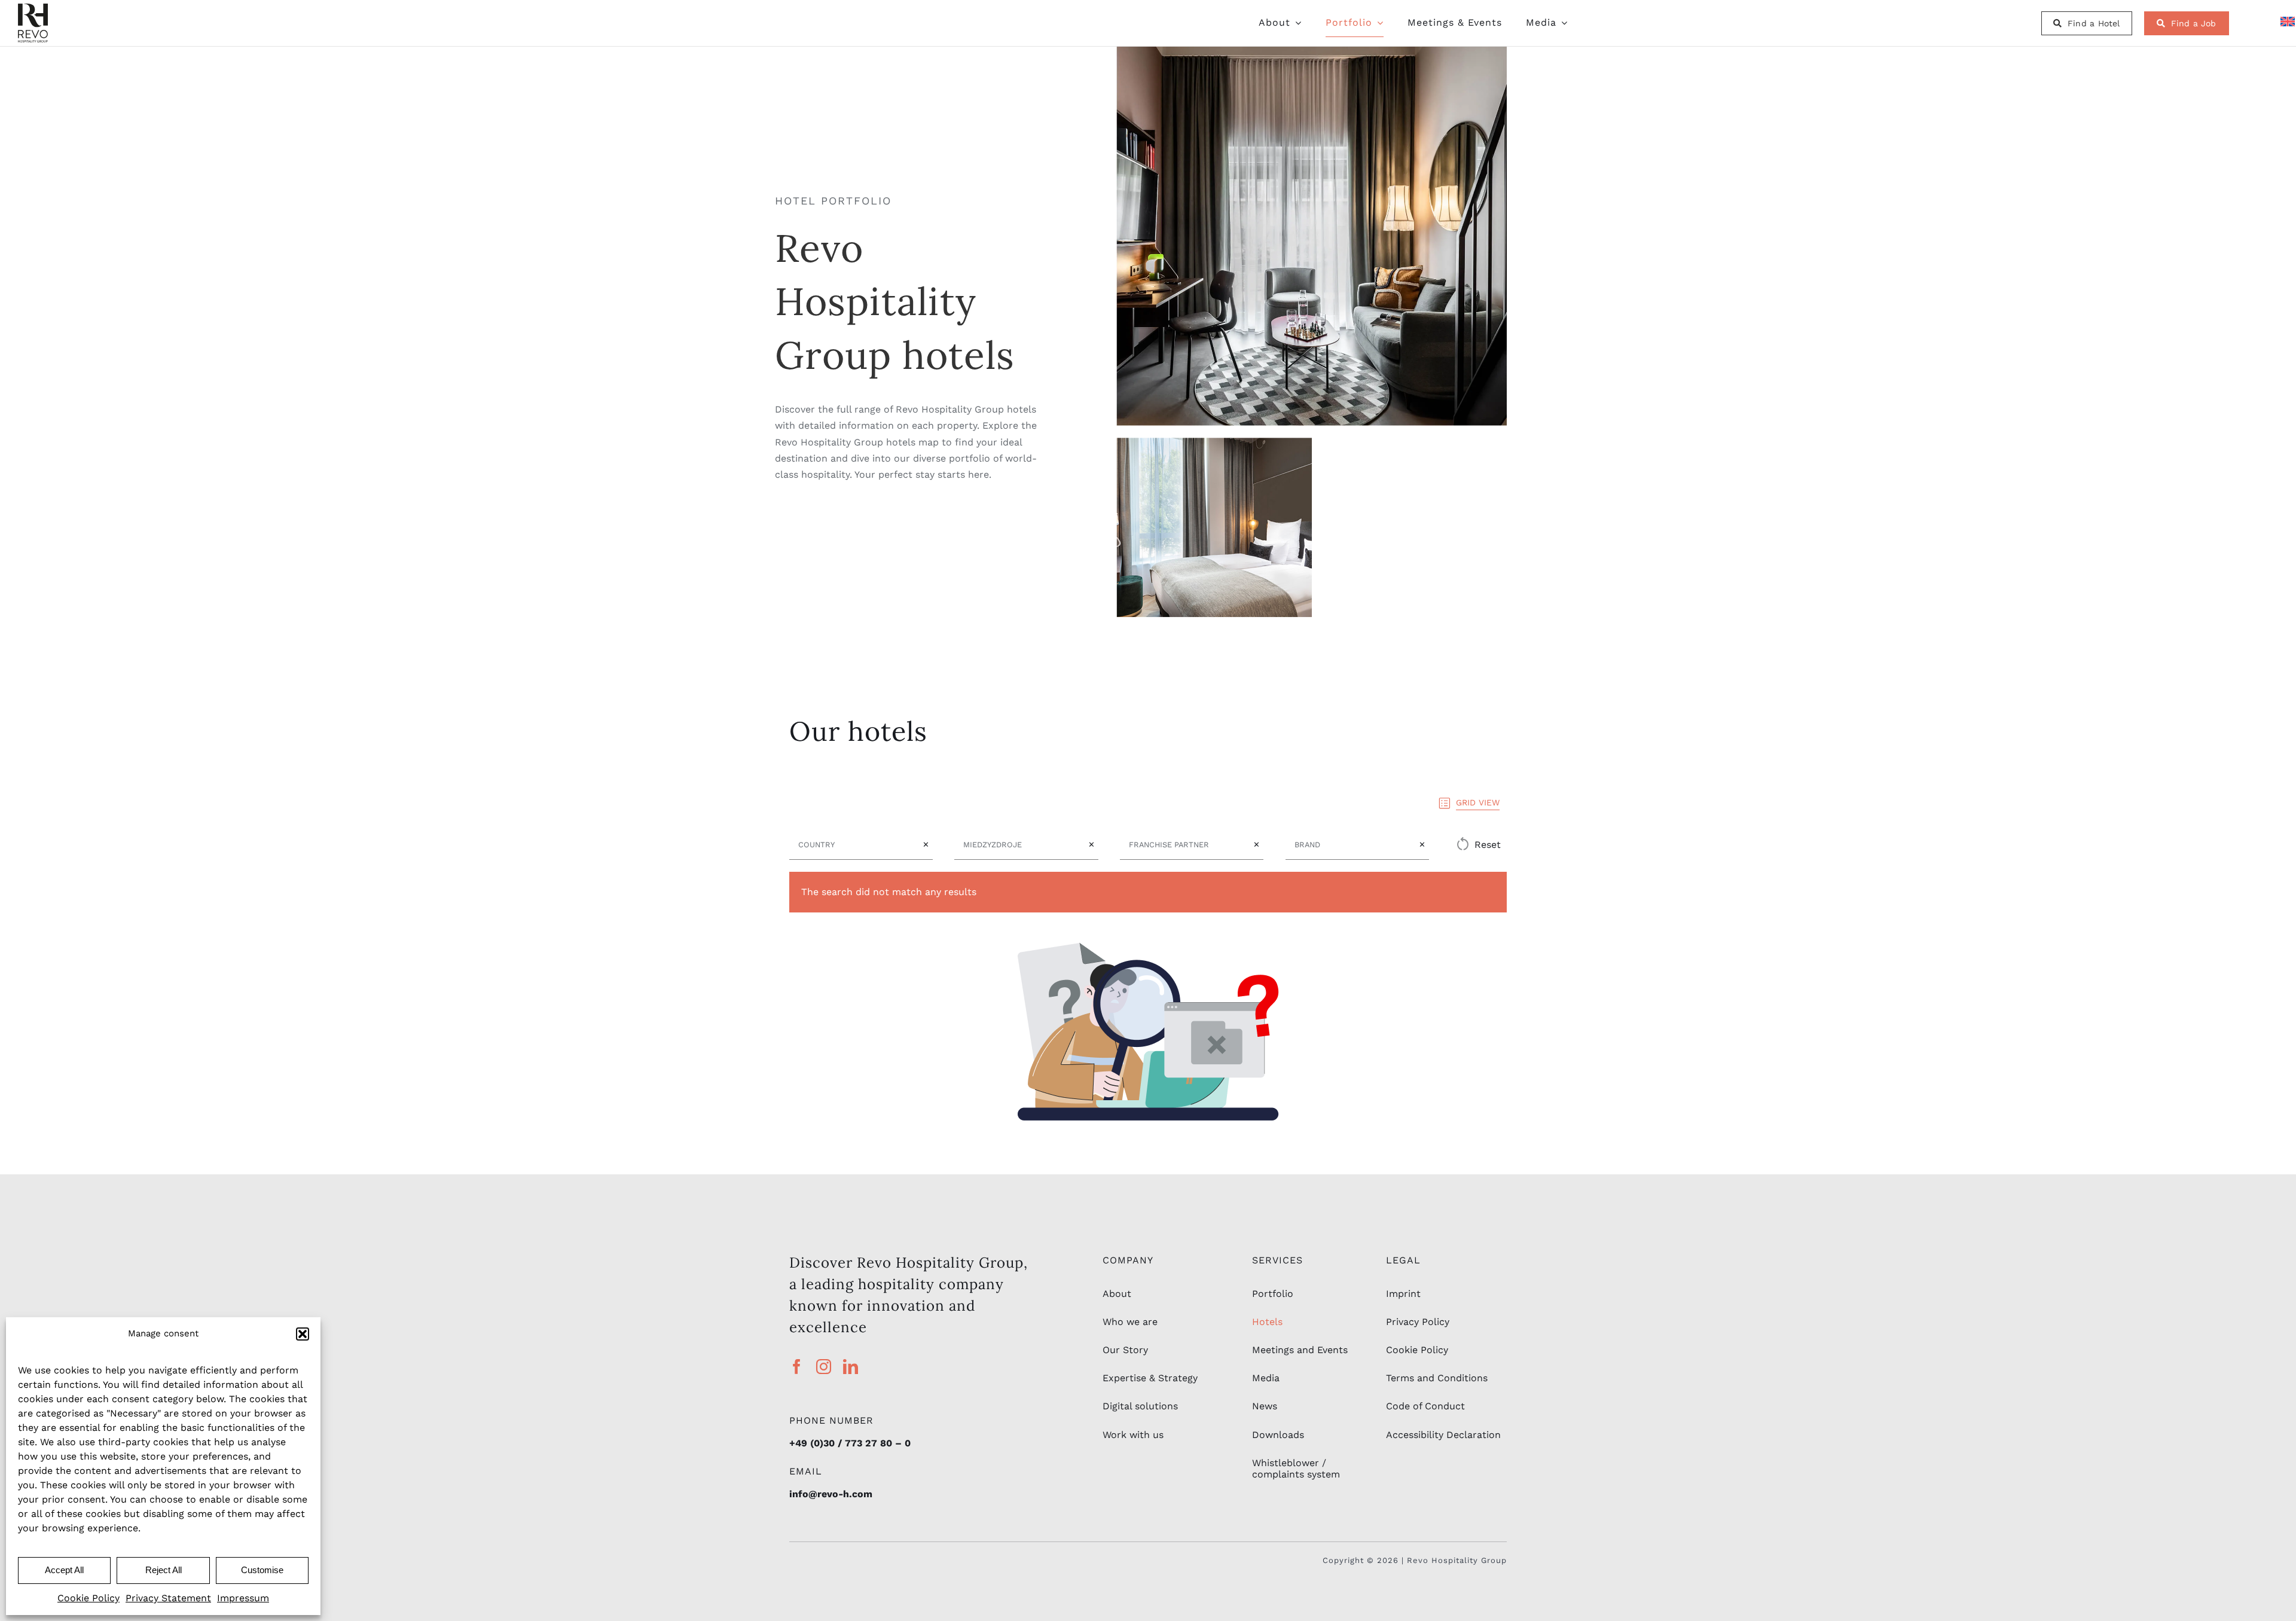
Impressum (243, 1598)
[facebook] (797, 1367)
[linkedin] (851, 1367)
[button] (303, 1334)
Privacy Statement (168, 1598)
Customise (262, 1570)
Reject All (164, 1570)
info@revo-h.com (831, 1494)
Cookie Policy (88, 1598)
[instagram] (824, 1367)
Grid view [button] (1478, 802)
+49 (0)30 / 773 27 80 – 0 (850, 1443)
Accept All (64, 1570)
